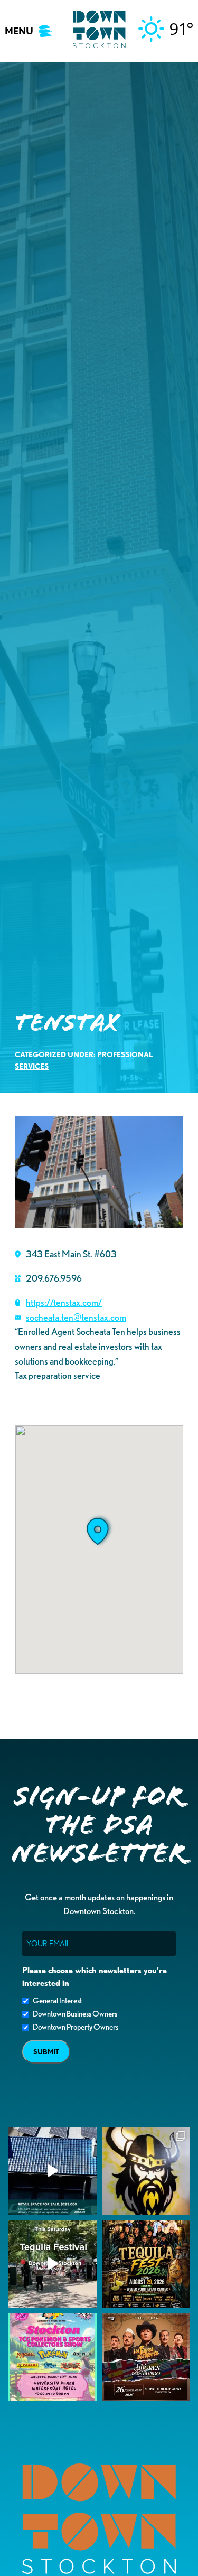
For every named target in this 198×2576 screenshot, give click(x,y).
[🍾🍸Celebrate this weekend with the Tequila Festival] (53, 2264)
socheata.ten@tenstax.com (76, 1317)
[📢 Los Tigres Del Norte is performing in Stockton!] (146, 2358)
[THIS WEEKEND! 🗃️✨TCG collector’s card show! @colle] (53, 2358)
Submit (46, 2052)
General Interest (57, 2001)
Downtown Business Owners (75, 2014)
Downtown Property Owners (76, 2027)
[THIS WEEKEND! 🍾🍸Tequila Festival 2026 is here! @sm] (146, 2264)
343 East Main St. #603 (71, 1254)
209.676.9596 (54, 1278)
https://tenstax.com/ (64, 1302)
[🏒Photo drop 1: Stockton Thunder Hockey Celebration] (146, 2171)
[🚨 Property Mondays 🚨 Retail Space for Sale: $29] (53, 2171)
